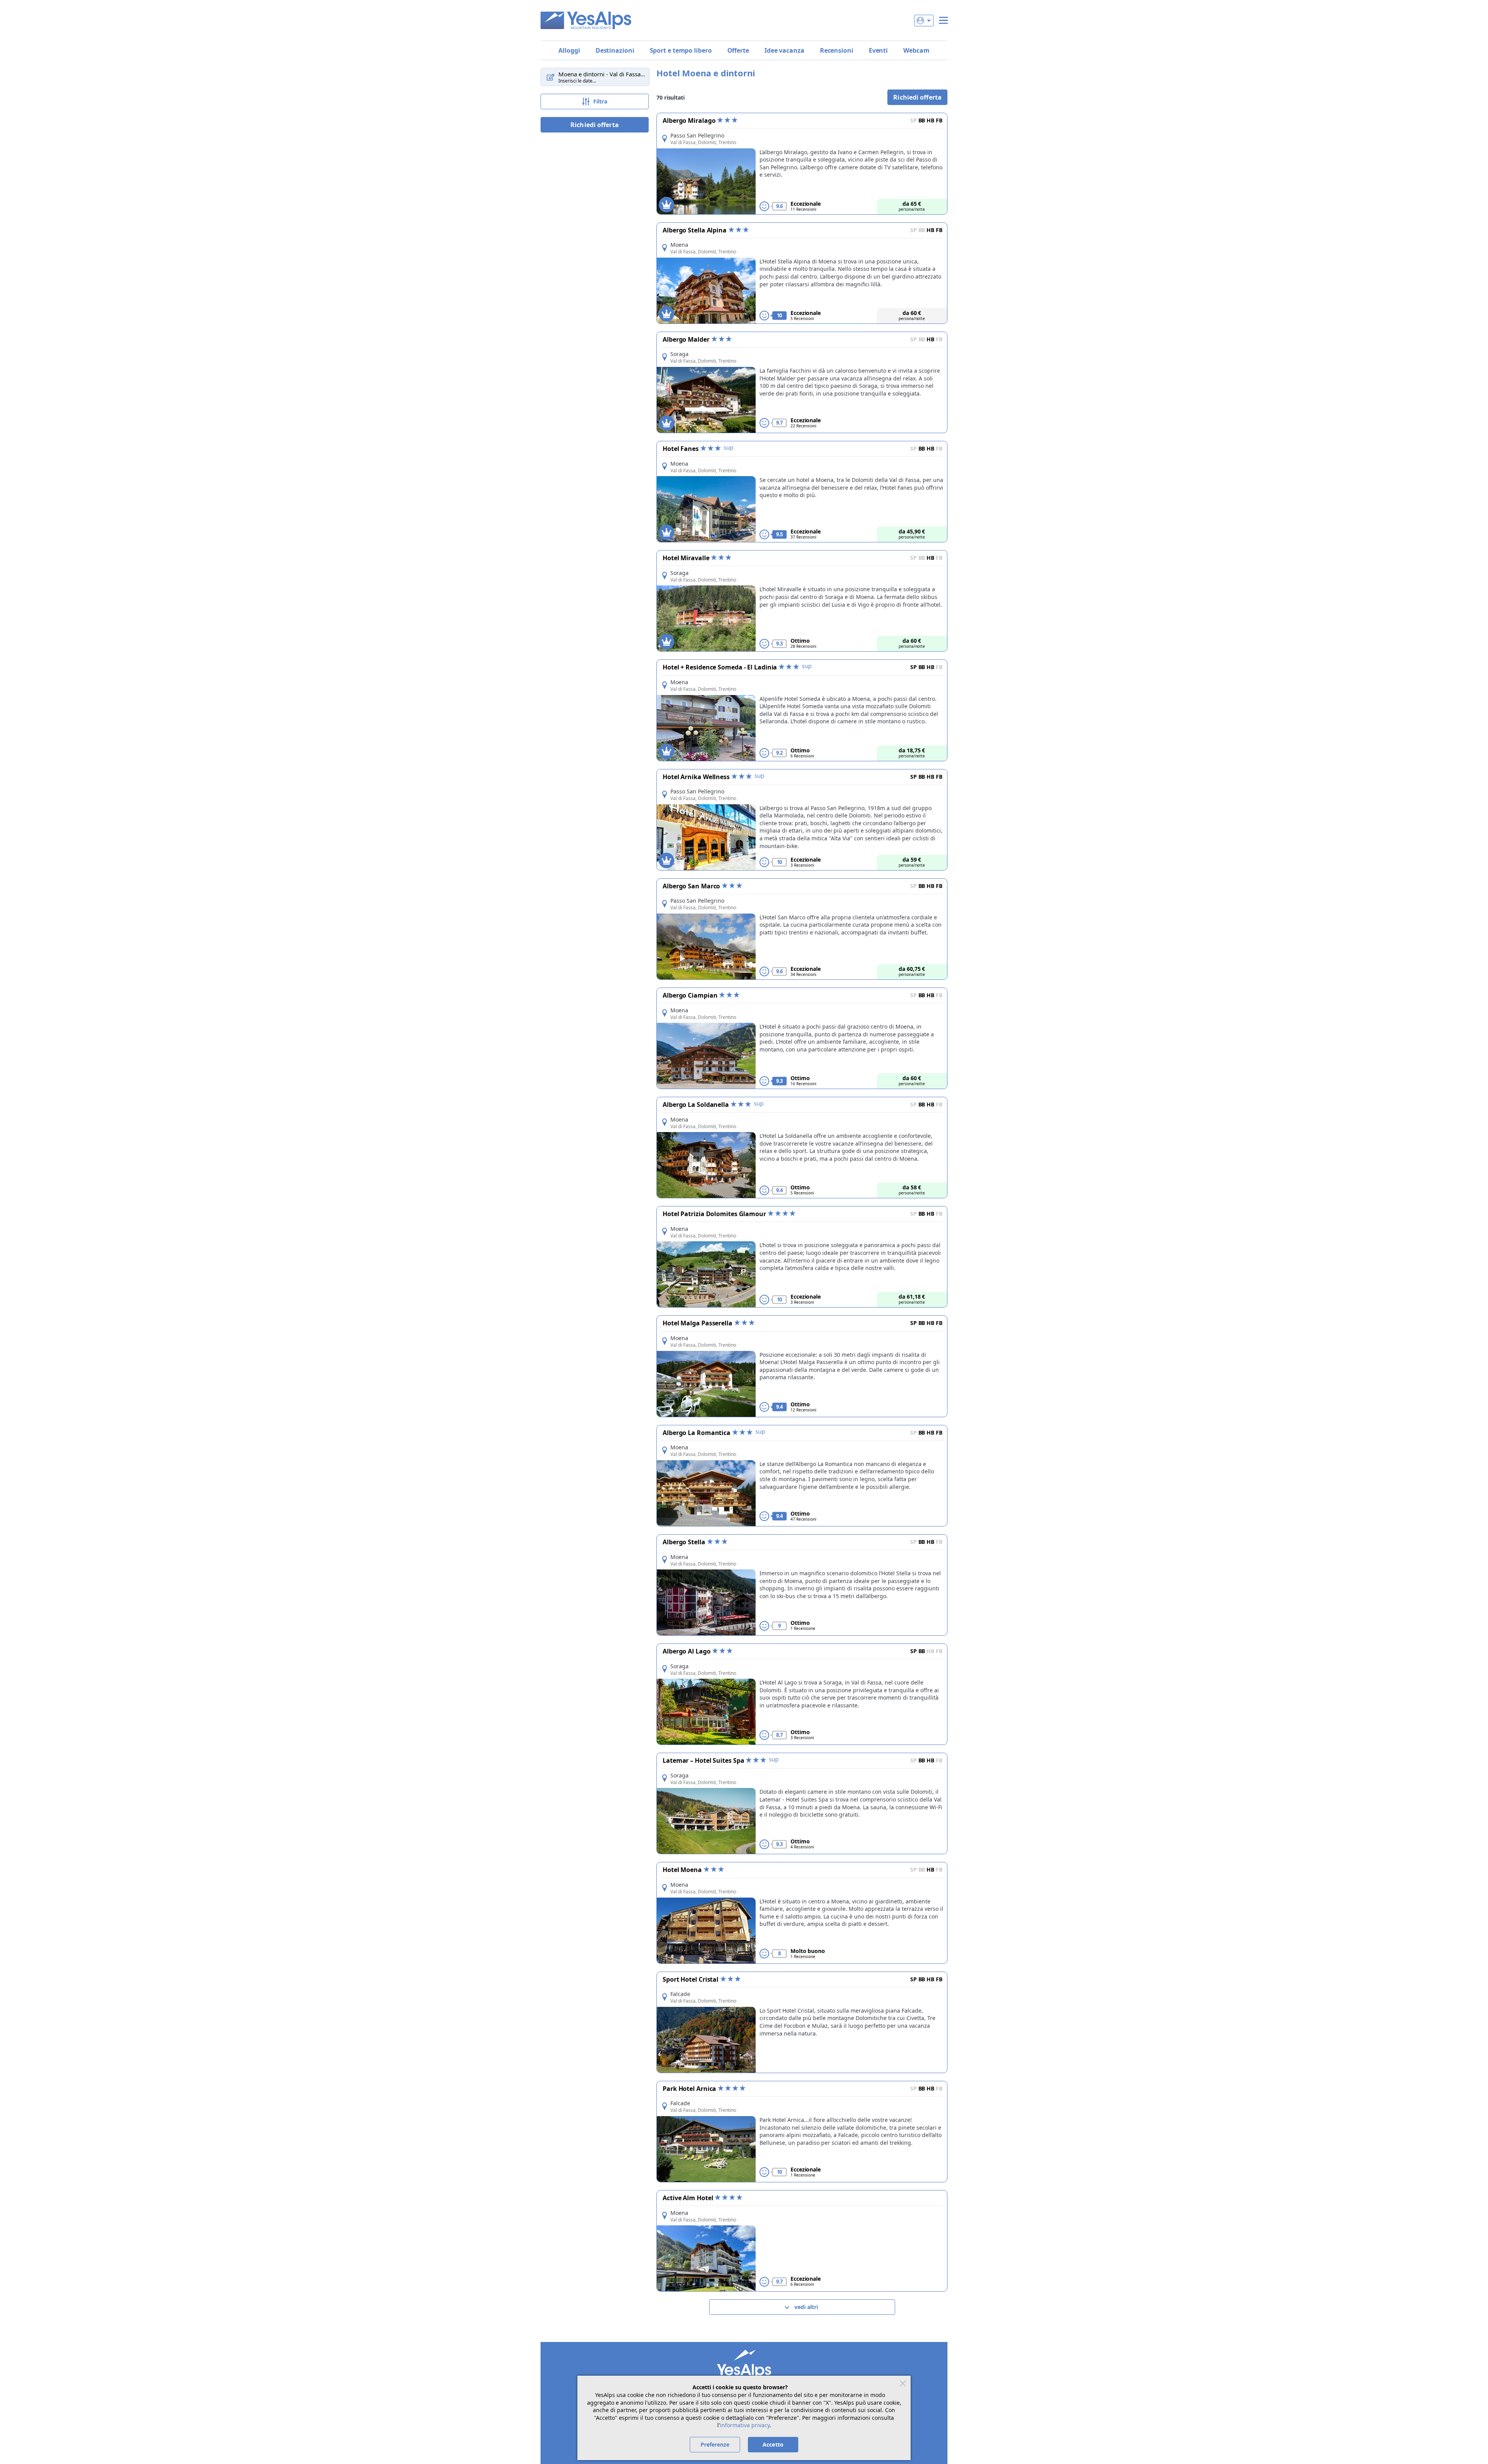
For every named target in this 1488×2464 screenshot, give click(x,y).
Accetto (773, 2444)
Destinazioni (615, 50)
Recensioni (837, 50)
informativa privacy (745, 2425)
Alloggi (569, 50)
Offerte (738, 50)
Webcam (916, 50)
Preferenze (715, 2444)
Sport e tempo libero (681, 50)
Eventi (878, 50)
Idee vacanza (784, 50)
